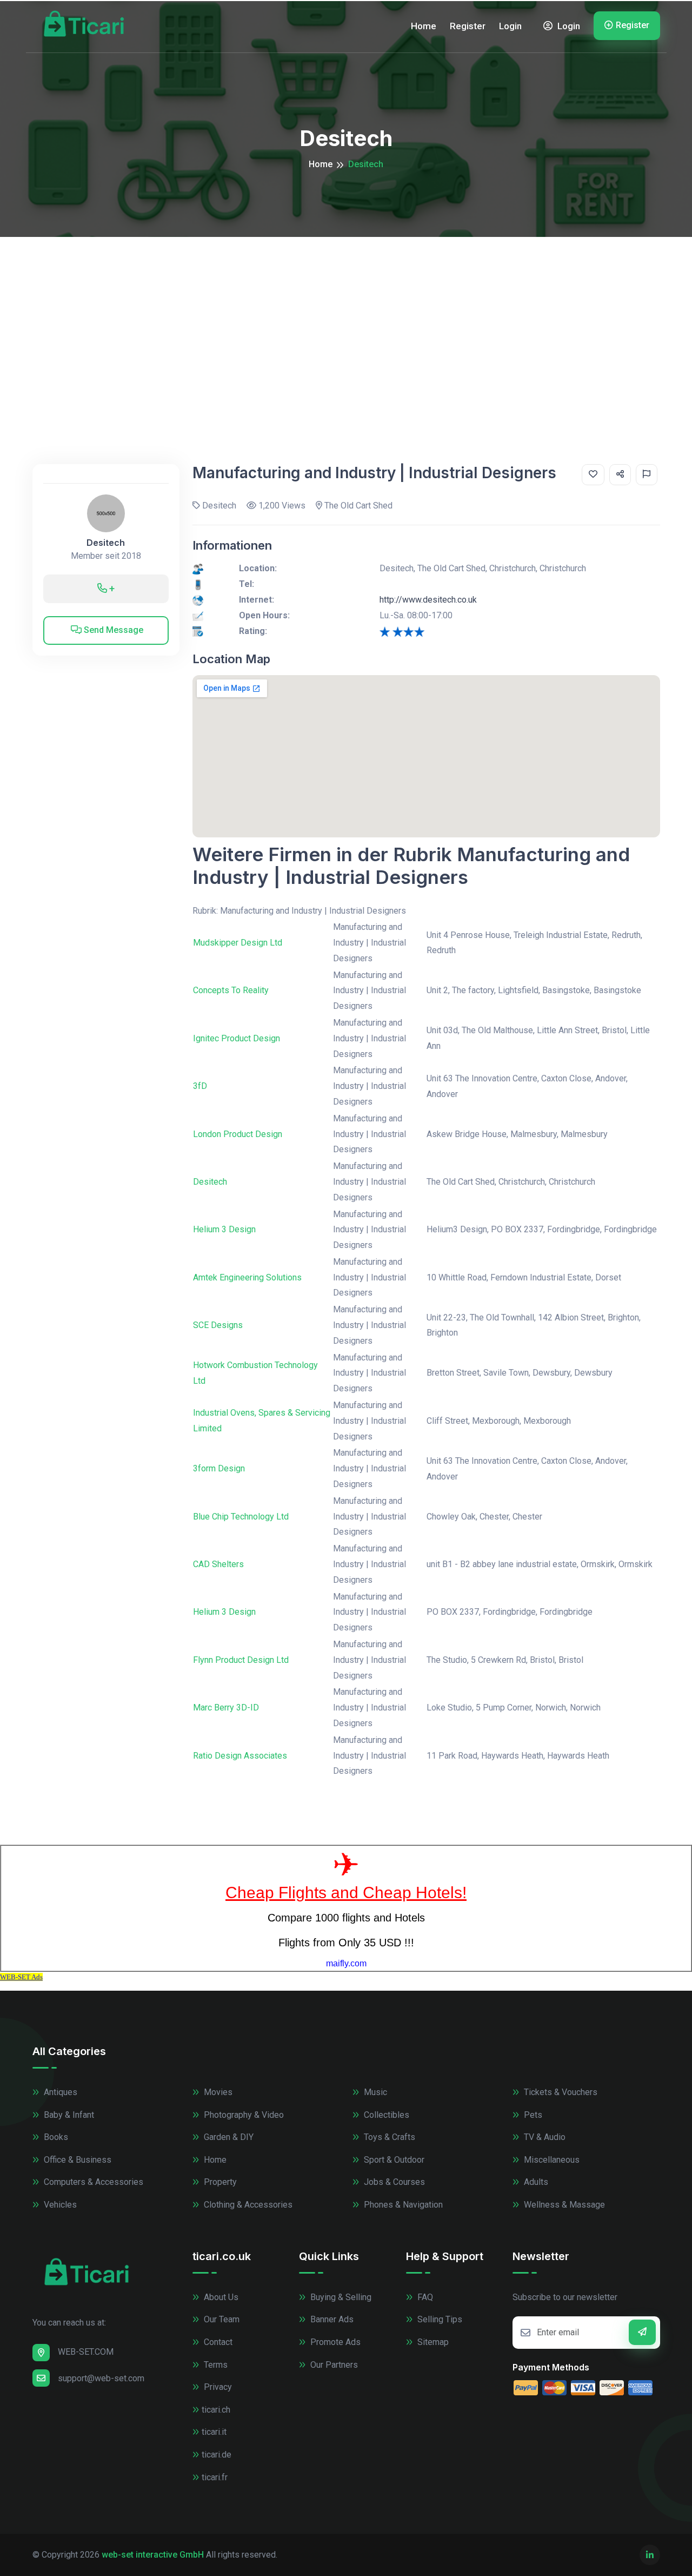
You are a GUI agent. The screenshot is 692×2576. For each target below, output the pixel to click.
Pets (532, 2115)
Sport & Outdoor (393, 2160)
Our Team (221, 2319)
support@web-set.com (101, 2378)
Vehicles (59, 2205)
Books (55, 2137)
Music (374, 2092)
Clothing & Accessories (247, 2205)
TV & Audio (544, 2137)
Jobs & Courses (393, 2182)
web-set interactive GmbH (153, 2555)
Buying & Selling (340, 2297)
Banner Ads (331, 2319)
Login (510, 26)
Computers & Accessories (92, 2182)
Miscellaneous (551, 2160)
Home (424, 26)
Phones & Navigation (402, 2205)
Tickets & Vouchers (560, 2092)
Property (219, 2182)
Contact (217, 2342)
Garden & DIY (228, 2137)
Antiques (59, 2092)
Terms (215, 2365)
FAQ (424, 2297)
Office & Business (76, 2160)
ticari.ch (216, 2410)
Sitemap (432, 2342)
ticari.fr (215, 2477)
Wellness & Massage (563, 2205)
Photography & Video (243, 2115)
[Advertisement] (346, 318)
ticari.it (214, 2432)
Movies (217, 2092)
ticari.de (217, 2455)
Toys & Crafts (388, 2137)
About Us (220, 2297)
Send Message (112, 630)
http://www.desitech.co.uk (428, 600)
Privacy (217, 2387)
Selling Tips (439, 2319)
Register (468, 26)
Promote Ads (334, 2342)
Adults (535, 2182)
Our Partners (333, 2365)
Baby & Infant (68, 2115)
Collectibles (385, 2115)
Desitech (106, 543)
